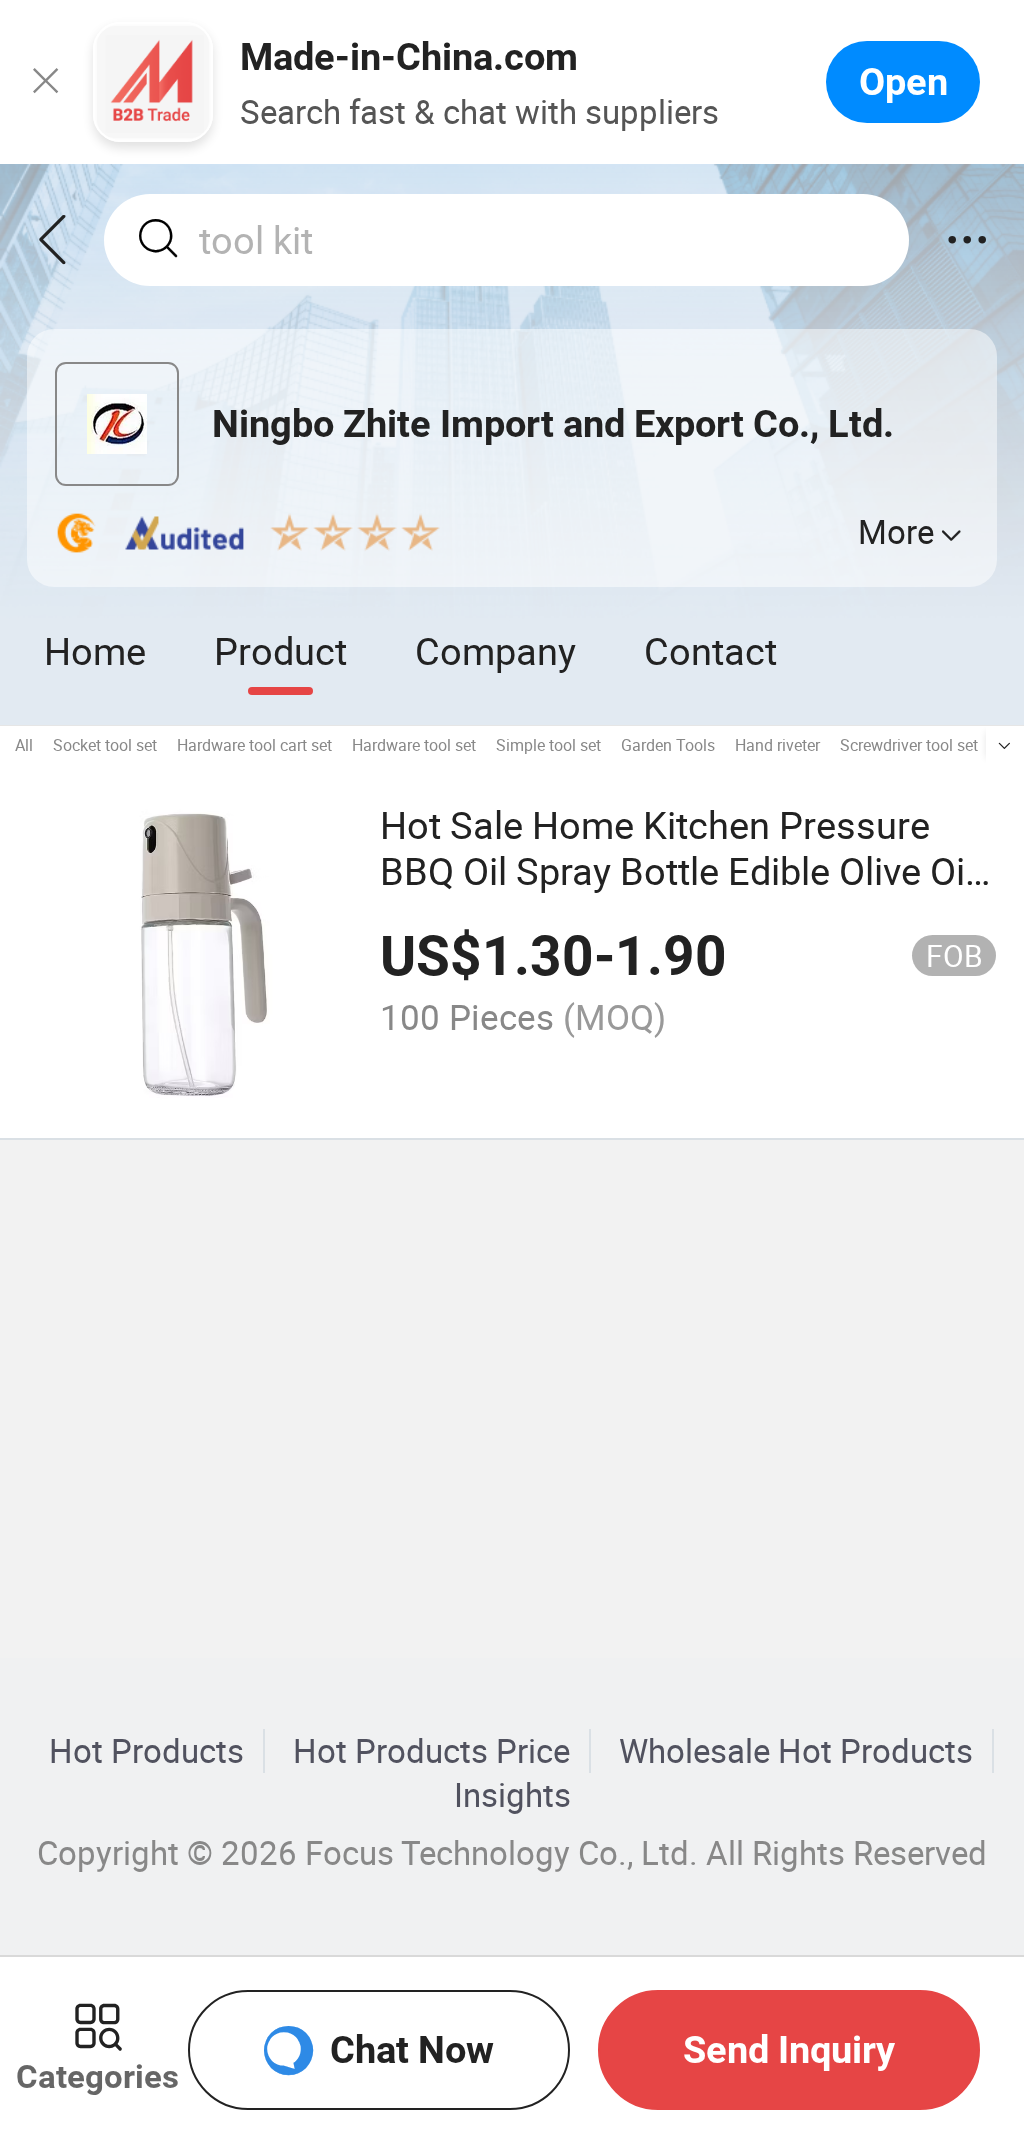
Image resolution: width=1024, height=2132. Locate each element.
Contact (710, 650)
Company (495, 650)
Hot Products (146, 1751)
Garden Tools (668, 745)
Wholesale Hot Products (796, 1751)
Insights (512, 1795)
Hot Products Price (431, 1751)
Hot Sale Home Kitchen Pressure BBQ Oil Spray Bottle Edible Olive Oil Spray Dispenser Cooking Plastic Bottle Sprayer (677, 893)
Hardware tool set (414, 745)
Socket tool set (105, 745)
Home (95, 650)
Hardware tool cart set (254, 745)
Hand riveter (777, 745)
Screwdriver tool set (909, 745)
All (24, 745)
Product (280, 650)
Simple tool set (548, 745)
